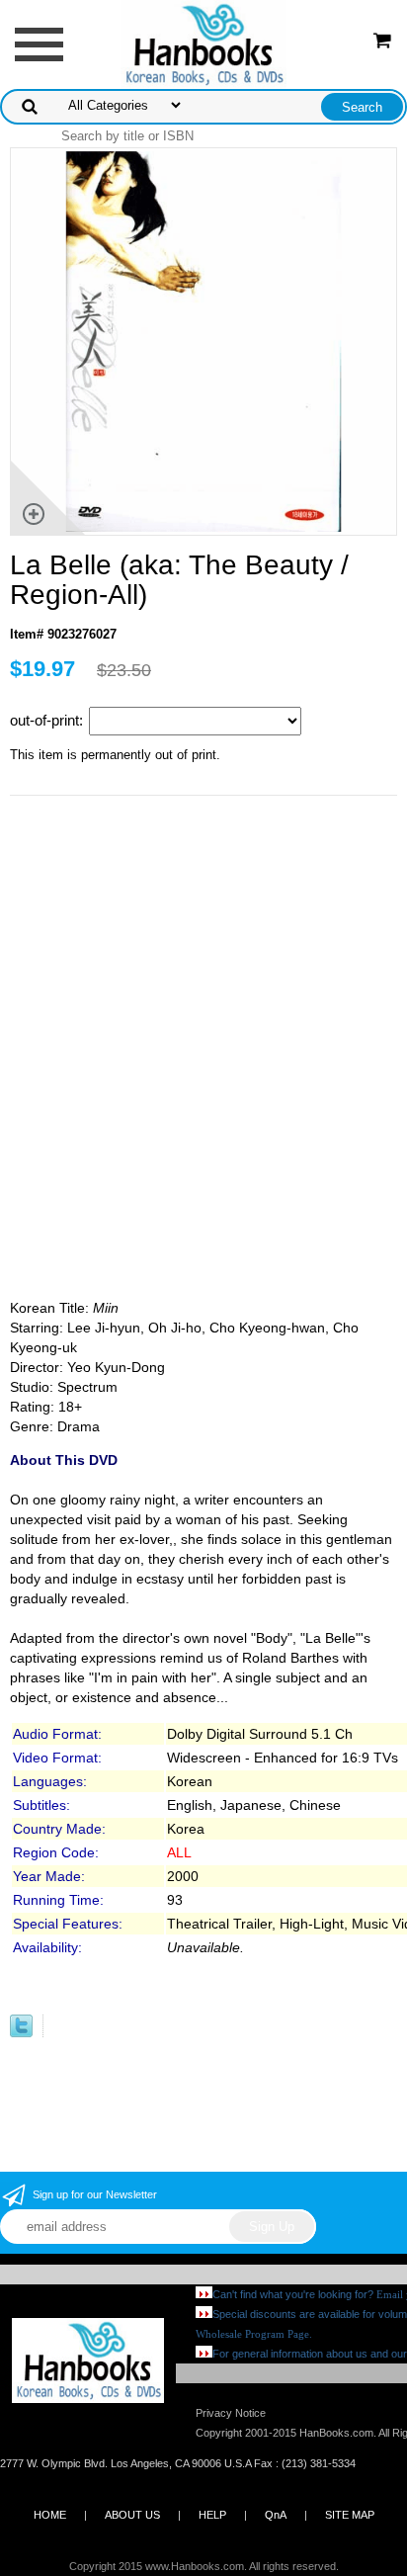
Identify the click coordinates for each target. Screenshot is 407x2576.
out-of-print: (48, 720)
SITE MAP (350, 2515)
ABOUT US (132, 2515)
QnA (276, 2515)
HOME (50, 2515)
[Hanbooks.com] (204, 43)
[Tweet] (21, 2033)
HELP (212, 2515)
